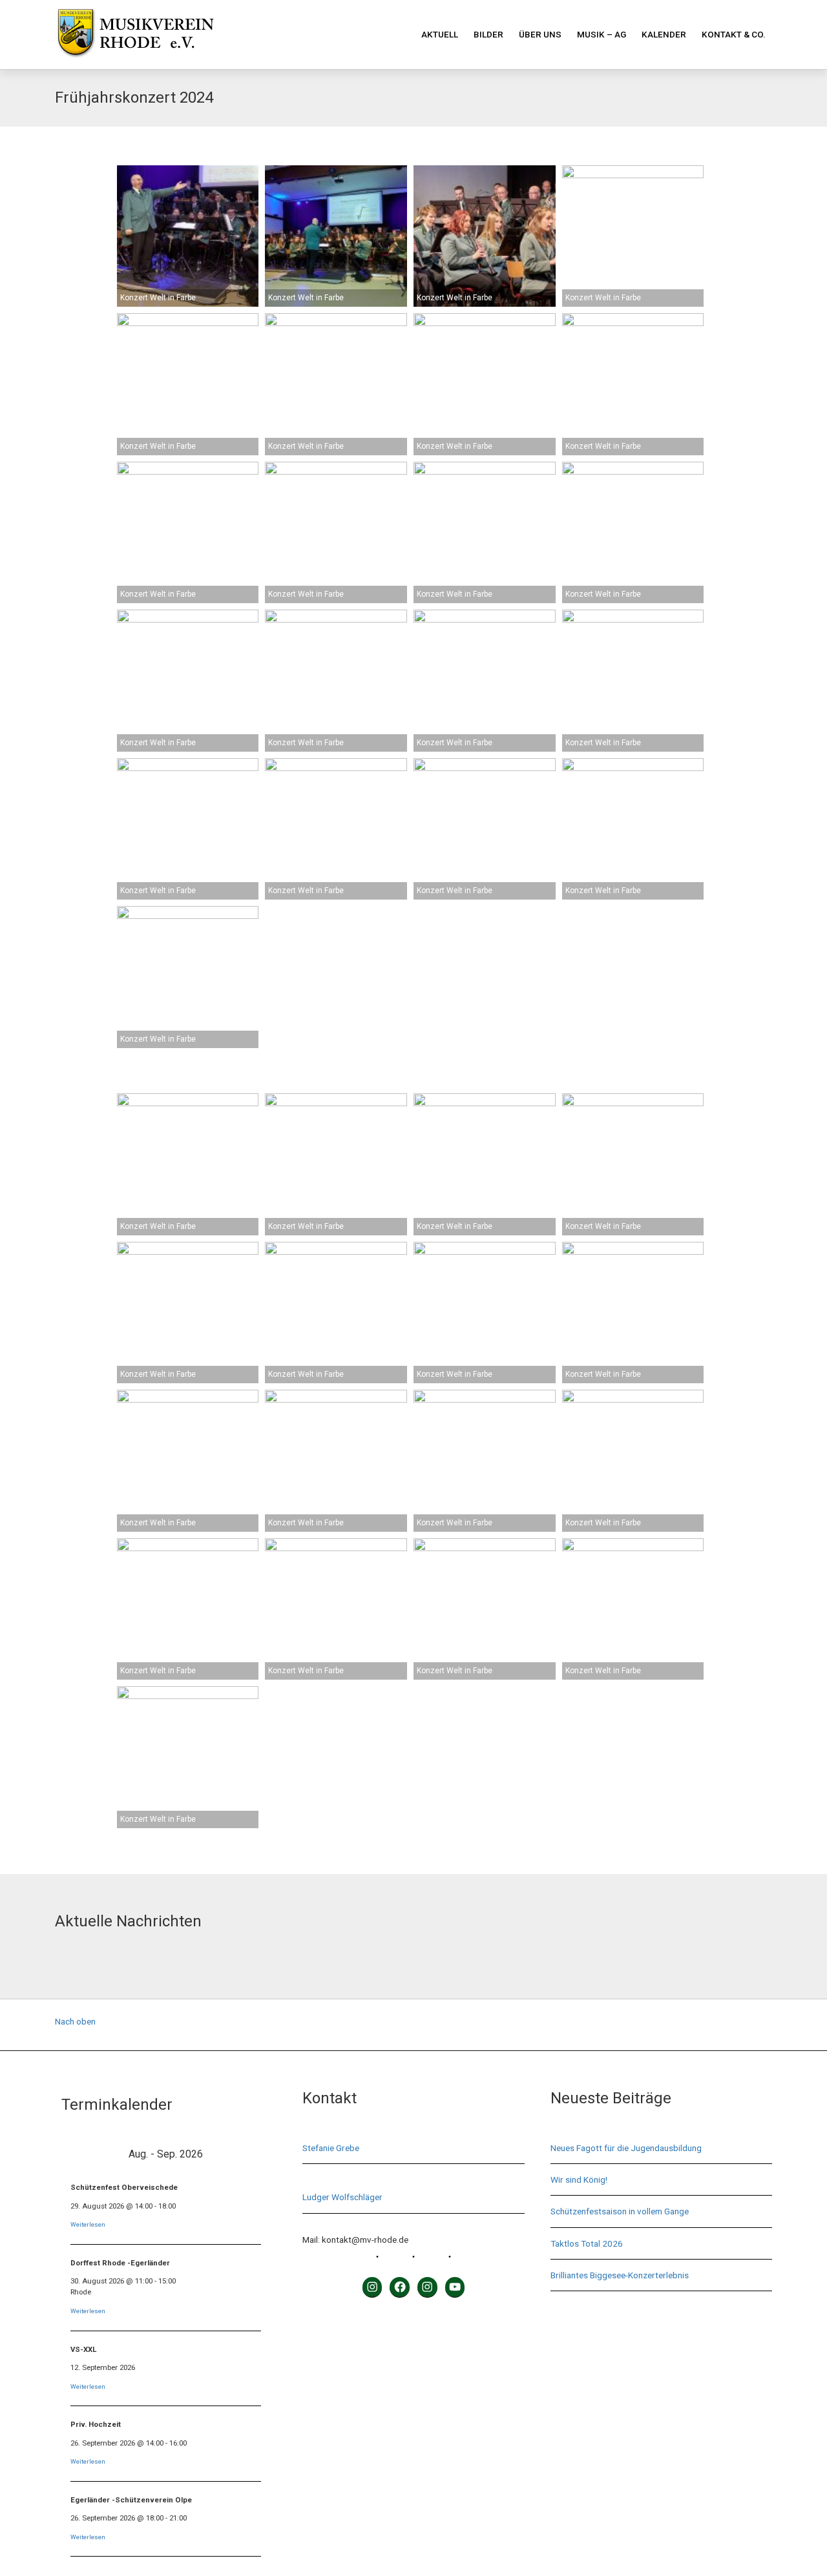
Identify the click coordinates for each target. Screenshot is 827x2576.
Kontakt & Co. (734, 34)
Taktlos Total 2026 (587, 2243)
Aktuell (440, 34)
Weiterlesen (88, 2224)
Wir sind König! (579, 2179)
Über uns (540, 34)
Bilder (488, 34)
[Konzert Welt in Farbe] (188, 236)
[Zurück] (82, 2154)
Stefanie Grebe (331, 2148)
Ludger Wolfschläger (342, 2197)
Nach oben (75, 2021)
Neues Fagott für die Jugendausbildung (626, 2148)
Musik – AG (602, 34)
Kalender (664, 34)
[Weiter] (250, 2154)
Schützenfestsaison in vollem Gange (620, 2211)
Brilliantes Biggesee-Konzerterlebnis (620, 2275)
